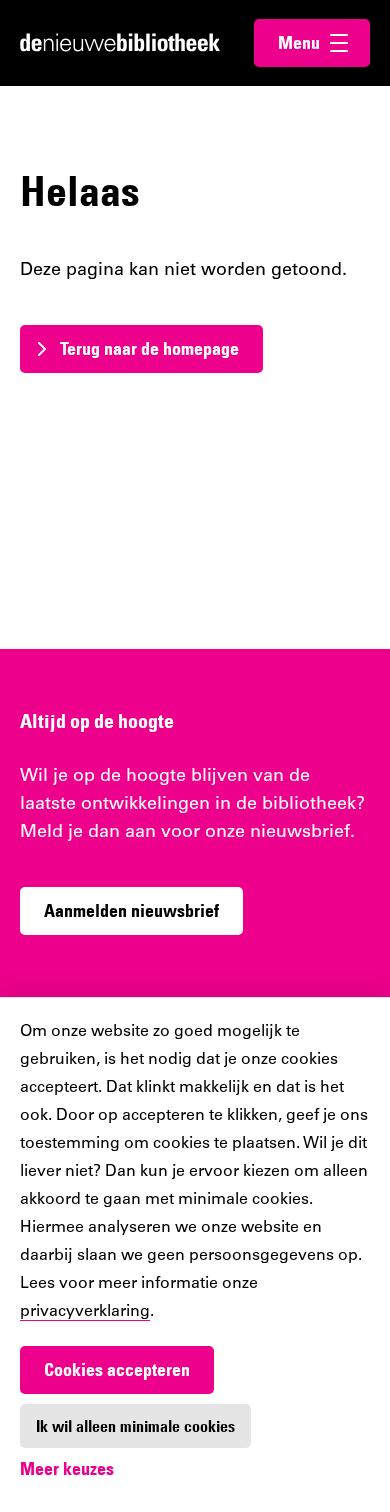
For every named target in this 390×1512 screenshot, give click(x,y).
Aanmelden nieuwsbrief (131, 910)
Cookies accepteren (117, 1369)
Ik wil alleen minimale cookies (135, 1426)
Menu (324, 42)
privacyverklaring (85, 1312)
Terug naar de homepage (149, 348)
